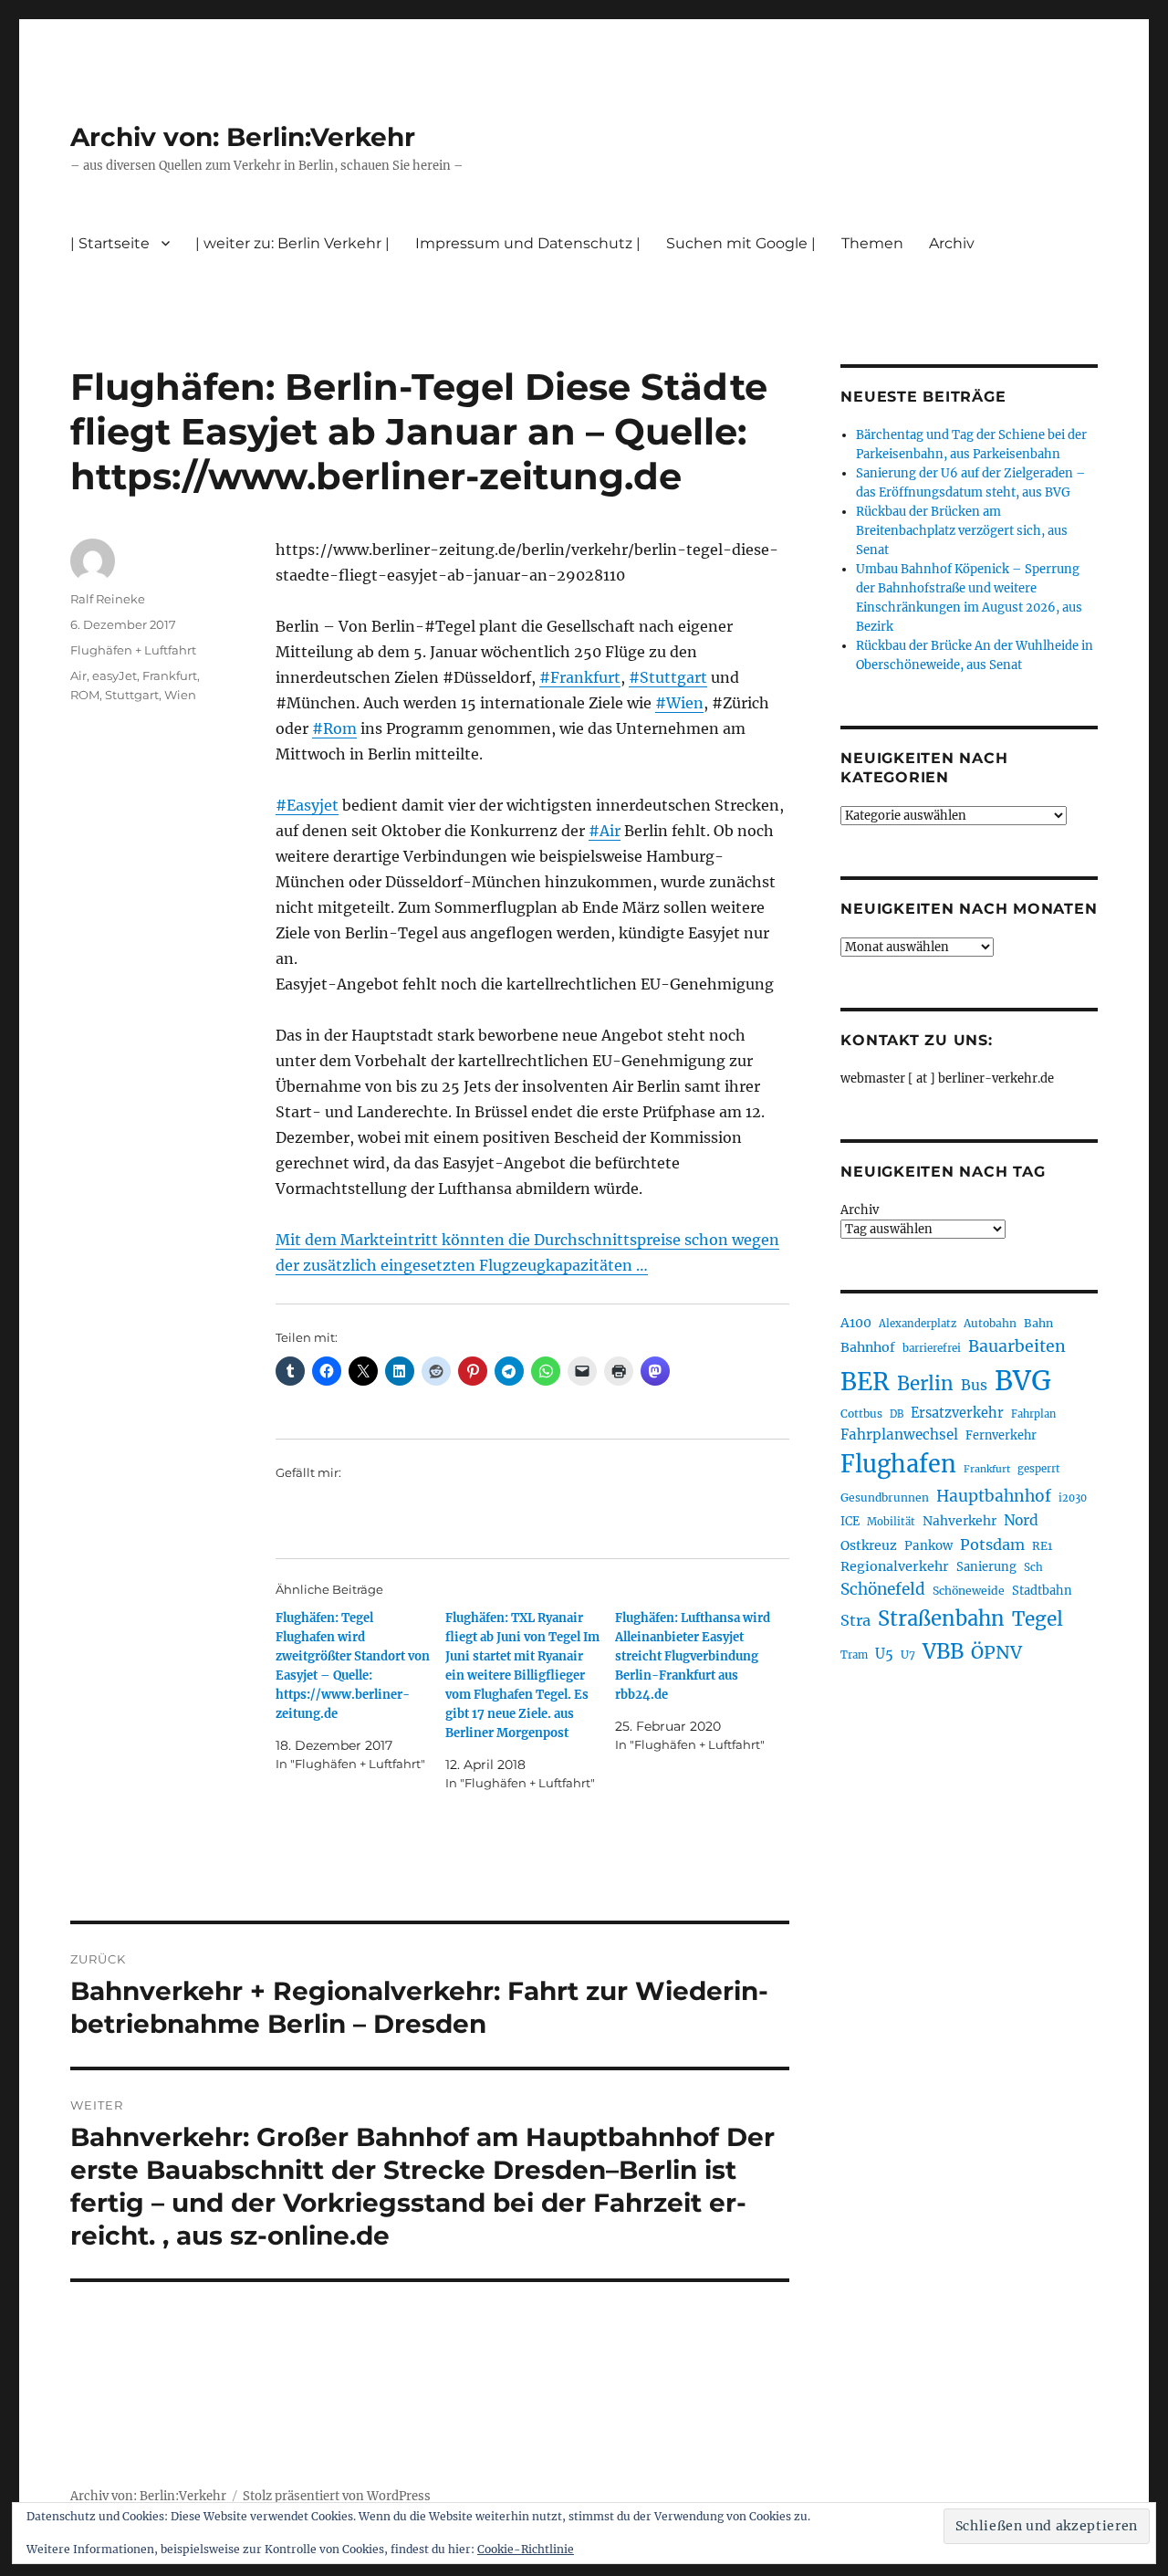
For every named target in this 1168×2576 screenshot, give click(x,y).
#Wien (679, 703)
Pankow (928, 1546)
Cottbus (861, 1414)
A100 (856, 1323)
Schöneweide (969, 1591)
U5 (884, 1654)
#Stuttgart (668, 677)
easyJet (115, 675)
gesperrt (1039, 1469)
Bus (974, 1385)
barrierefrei (932, 1348)
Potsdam (992, 1545)
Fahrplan (1033, 1414)
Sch (1033, 1567)
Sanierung (986, 1567)
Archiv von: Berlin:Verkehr (243, 137)
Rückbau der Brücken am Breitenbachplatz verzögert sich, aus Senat (962, 531)
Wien (180, 695)
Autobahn (990, 1323)
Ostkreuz (869, 1545)
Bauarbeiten (1017, 1346)
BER (865, 1382)
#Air (605, 831)
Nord (1021, 1520)
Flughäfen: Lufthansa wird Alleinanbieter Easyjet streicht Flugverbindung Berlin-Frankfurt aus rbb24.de (693, 1656)
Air (78, 675)
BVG (1023, 1381)
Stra (855, 1620)
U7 (908, 1655)
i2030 (1073, 1498)
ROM (85, 695)
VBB (943, 1651)
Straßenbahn (941, 1618)
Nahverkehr (959, 1521)
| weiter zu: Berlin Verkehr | (292, 243)
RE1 (1042, 1546)
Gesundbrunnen (885, 1497)
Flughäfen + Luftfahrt (133, 650)
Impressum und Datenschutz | (528, 243)
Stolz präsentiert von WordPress (337, 2496)
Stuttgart (132, 695)
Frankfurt (170, 675)
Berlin (925, 1384)
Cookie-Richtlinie (526, 2549)
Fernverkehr (1001, 1435)
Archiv (860, 1210)
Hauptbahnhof (994, 1496)
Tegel (1038, 1619)
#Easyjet (307, 805)
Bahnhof (868, 1347)
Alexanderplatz (918, 1324)
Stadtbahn (1042, 1591)
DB (897, 1414)
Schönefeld (883, 1589)
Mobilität (891, 1522)
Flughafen (898, 1464)
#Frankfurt (580, 677)
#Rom (334, 728)
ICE (850, 1521)
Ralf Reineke (108, 599)
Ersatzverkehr (957, 1413)
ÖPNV (996, 1652)
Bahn (1038, 1323)
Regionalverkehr (895, 1566)
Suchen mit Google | (741, 243)
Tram (854, 1655)
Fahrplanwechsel (899, 1435)
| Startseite (110, 243)
